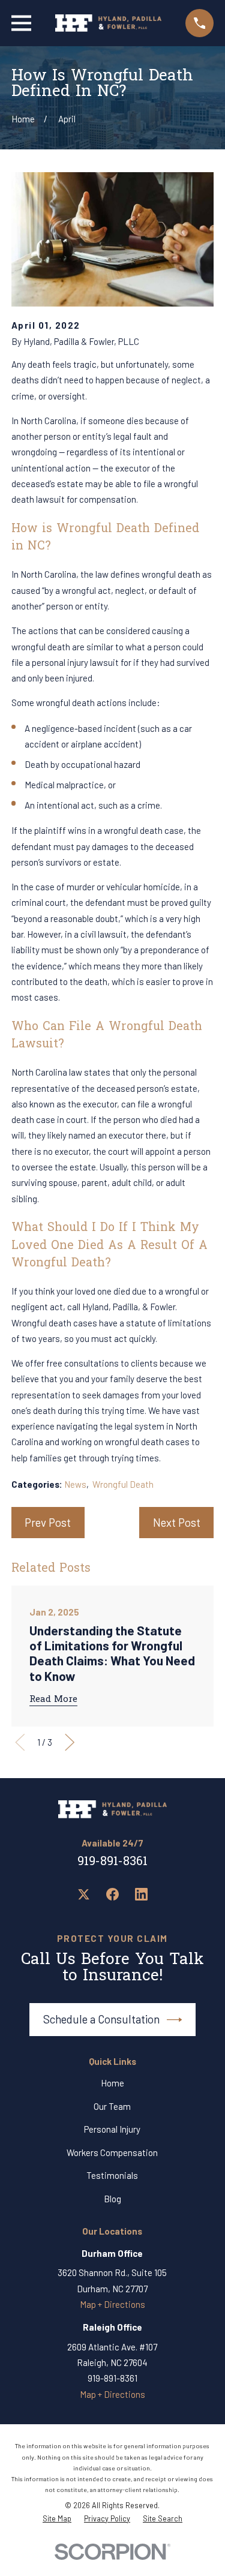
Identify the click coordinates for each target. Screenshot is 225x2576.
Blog (112, 2199)
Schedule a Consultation (101, 2019)
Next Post (177, 1522)
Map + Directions (112, 2304)
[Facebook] (112, 1894)
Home (112, 2083)
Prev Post (48, 1522)
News (75, 1484)
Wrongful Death (123, 1484)
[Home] (108, 23)
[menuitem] (57, 2519)
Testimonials (112, 2175)
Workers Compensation (112, 2152)
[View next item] (70, 1742)
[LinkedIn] (141, 1894)
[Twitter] (84, 1894)
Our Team (112, 2106)
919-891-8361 (112, 1862)
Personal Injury (112, 2129)
